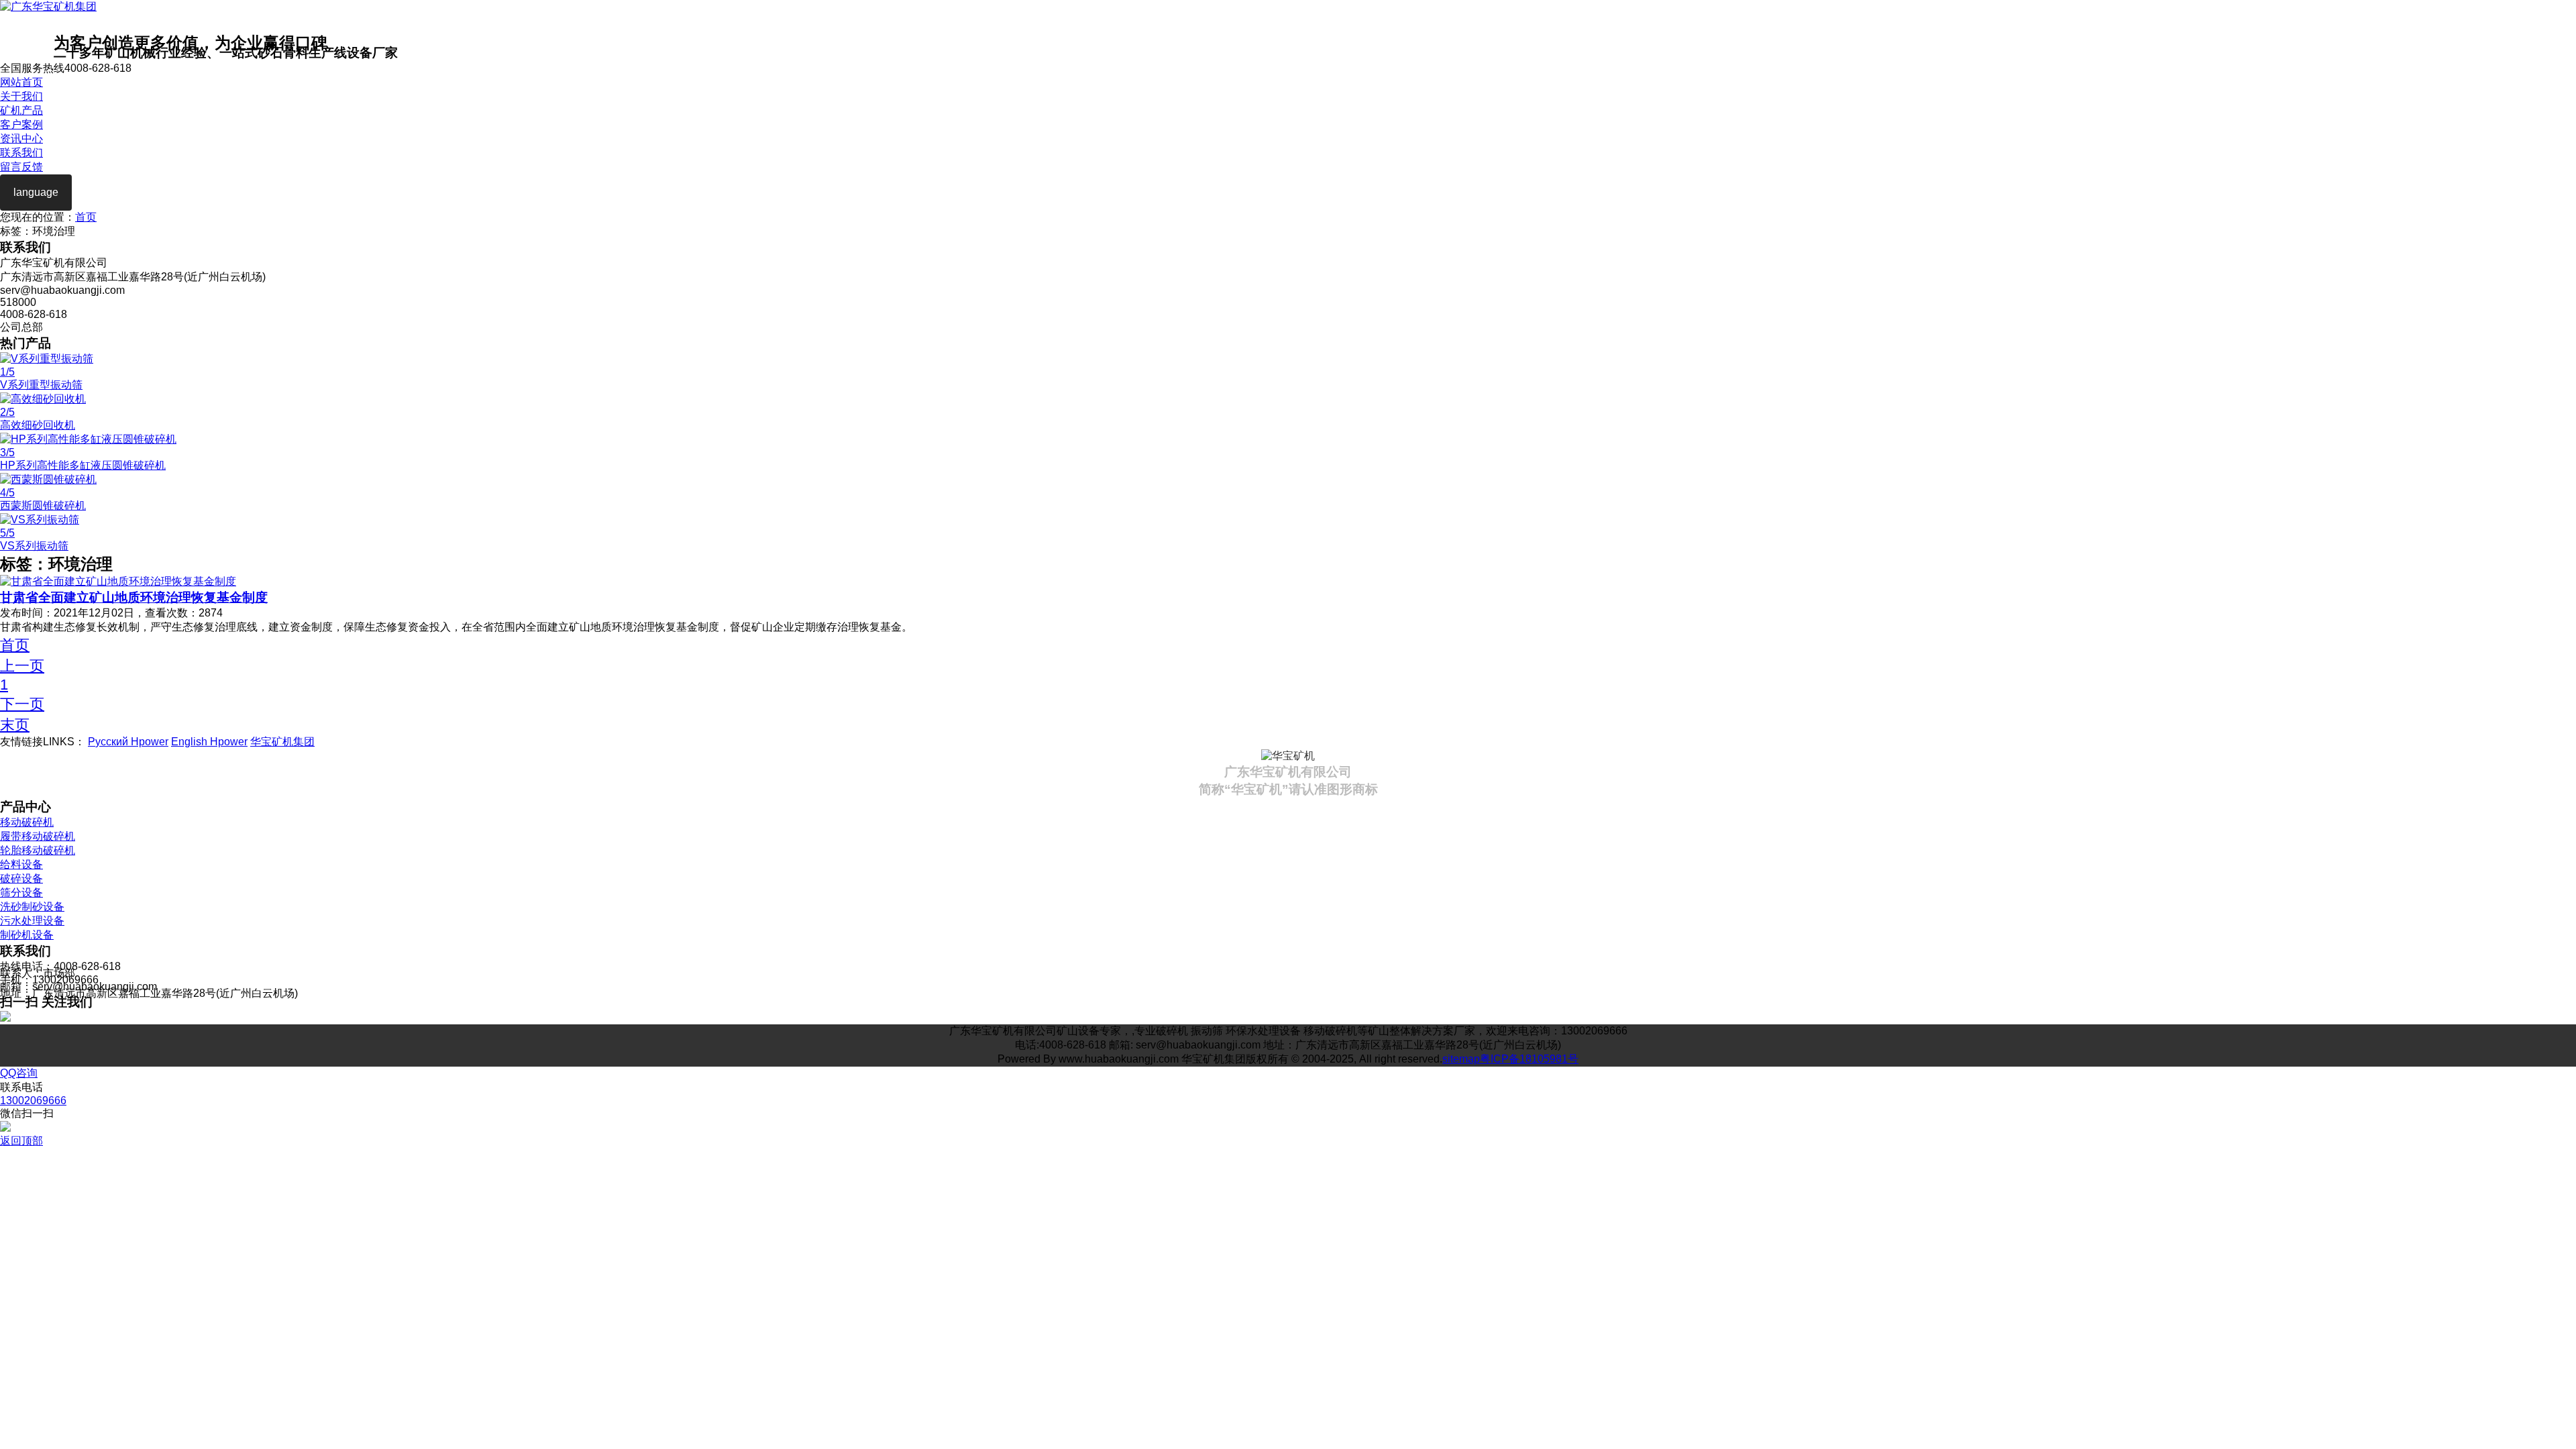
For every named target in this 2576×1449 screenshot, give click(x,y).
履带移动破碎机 (38, 836)
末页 (15, 725)
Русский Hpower (128, 742)
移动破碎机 (27, 822)
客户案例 (21, 124)
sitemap (1461, 1059)
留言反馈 (21, 167)
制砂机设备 (27, 935)
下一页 (22, 704)
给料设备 (21, 864)
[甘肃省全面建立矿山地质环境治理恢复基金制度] (118, 581)
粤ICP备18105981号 (1529, 1059)
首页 (86, 217)
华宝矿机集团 (282, 742)
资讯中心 (21, 139)
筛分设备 (21, 893)
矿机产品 (21, 110)
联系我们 (21, 153)
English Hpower (209, 742)
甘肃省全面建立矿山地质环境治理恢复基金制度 (134, 597)
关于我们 (21, 96)
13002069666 (33, 1101)
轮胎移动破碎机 (38, 850)
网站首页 (21, 82)
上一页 (22, 666)
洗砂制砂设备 (32, 907)
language (36, 192)
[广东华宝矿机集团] (48, 6)
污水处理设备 (32, 921)
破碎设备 (21, 878)
